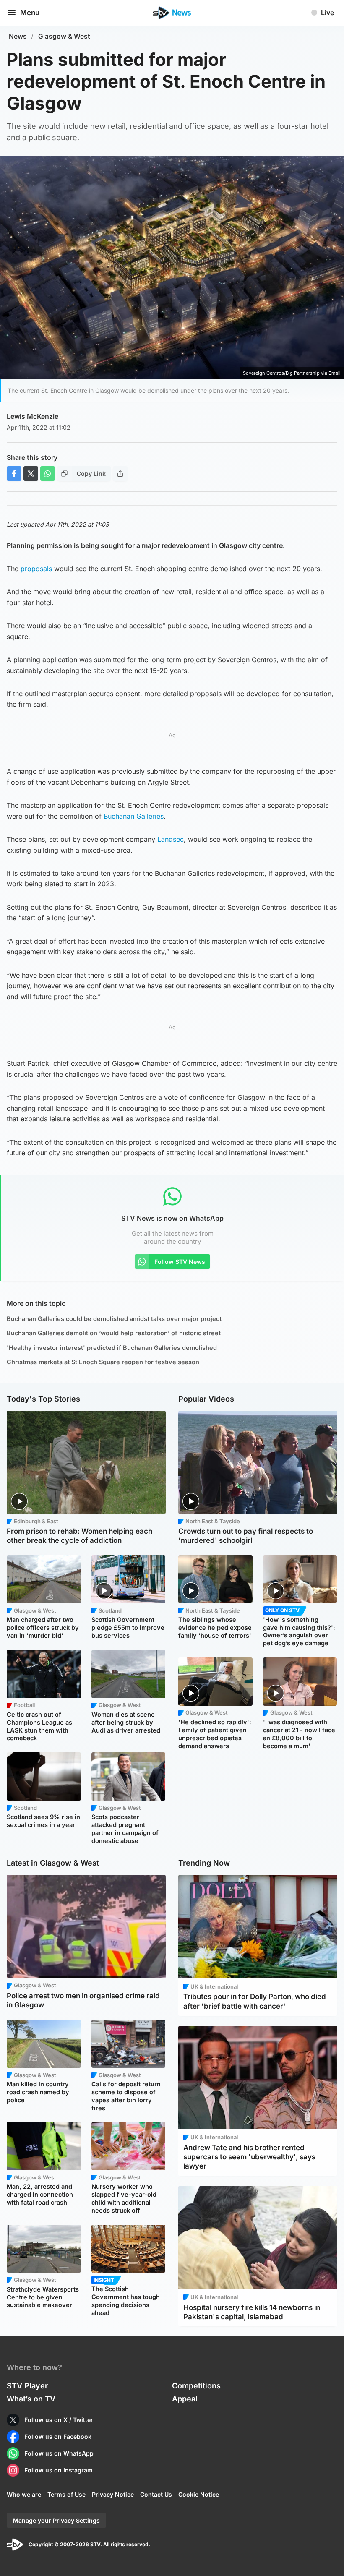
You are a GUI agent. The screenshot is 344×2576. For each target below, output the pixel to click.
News (18, 36)
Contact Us (156, 2494)
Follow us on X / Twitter (59, 2420)
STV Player (27, 2386)
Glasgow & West (64, 36)
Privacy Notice (113, 2494)
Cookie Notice (199, 2494)
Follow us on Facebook (58, 2436)
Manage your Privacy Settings (56, 2520)
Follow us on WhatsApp (59, 2453)
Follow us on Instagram (59, 2470)
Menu (30, 13)
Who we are (24, 2494)
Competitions (196, 2386)
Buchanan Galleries (134, 816)
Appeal (185, 2399)
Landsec (171, 839)
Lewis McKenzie (33, 416)
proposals (36, 569)
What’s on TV (31, 2399)
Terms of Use (66, 2494)
